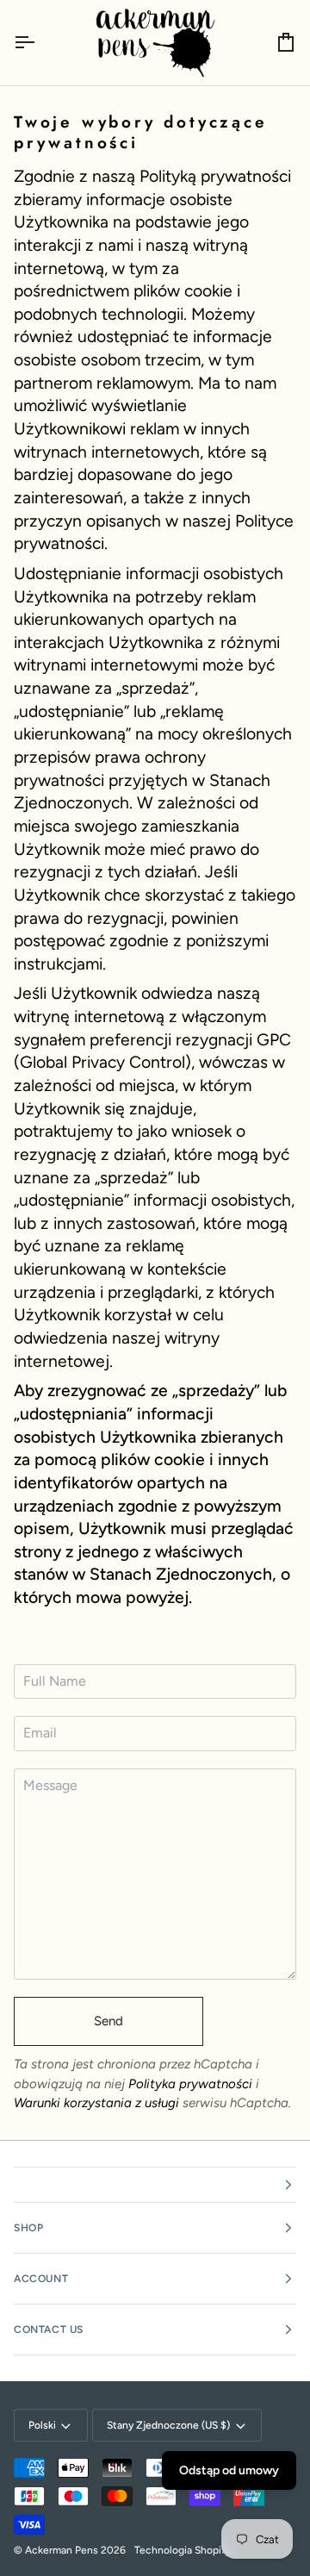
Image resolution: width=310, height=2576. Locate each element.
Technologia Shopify (183, 2550)
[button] (155, 2185)
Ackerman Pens (62, 2550)
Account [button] (41, 2279)
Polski (42, 2425)
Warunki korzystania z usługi (98, 2103)
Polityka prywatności (190, 2084)
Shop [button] (28, 2228)
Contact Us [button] (49, 2330)
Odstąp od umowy (229, 2470)
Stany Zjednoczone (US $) (168, 2425)
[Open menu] (40, 43)
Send (108, 2021)
